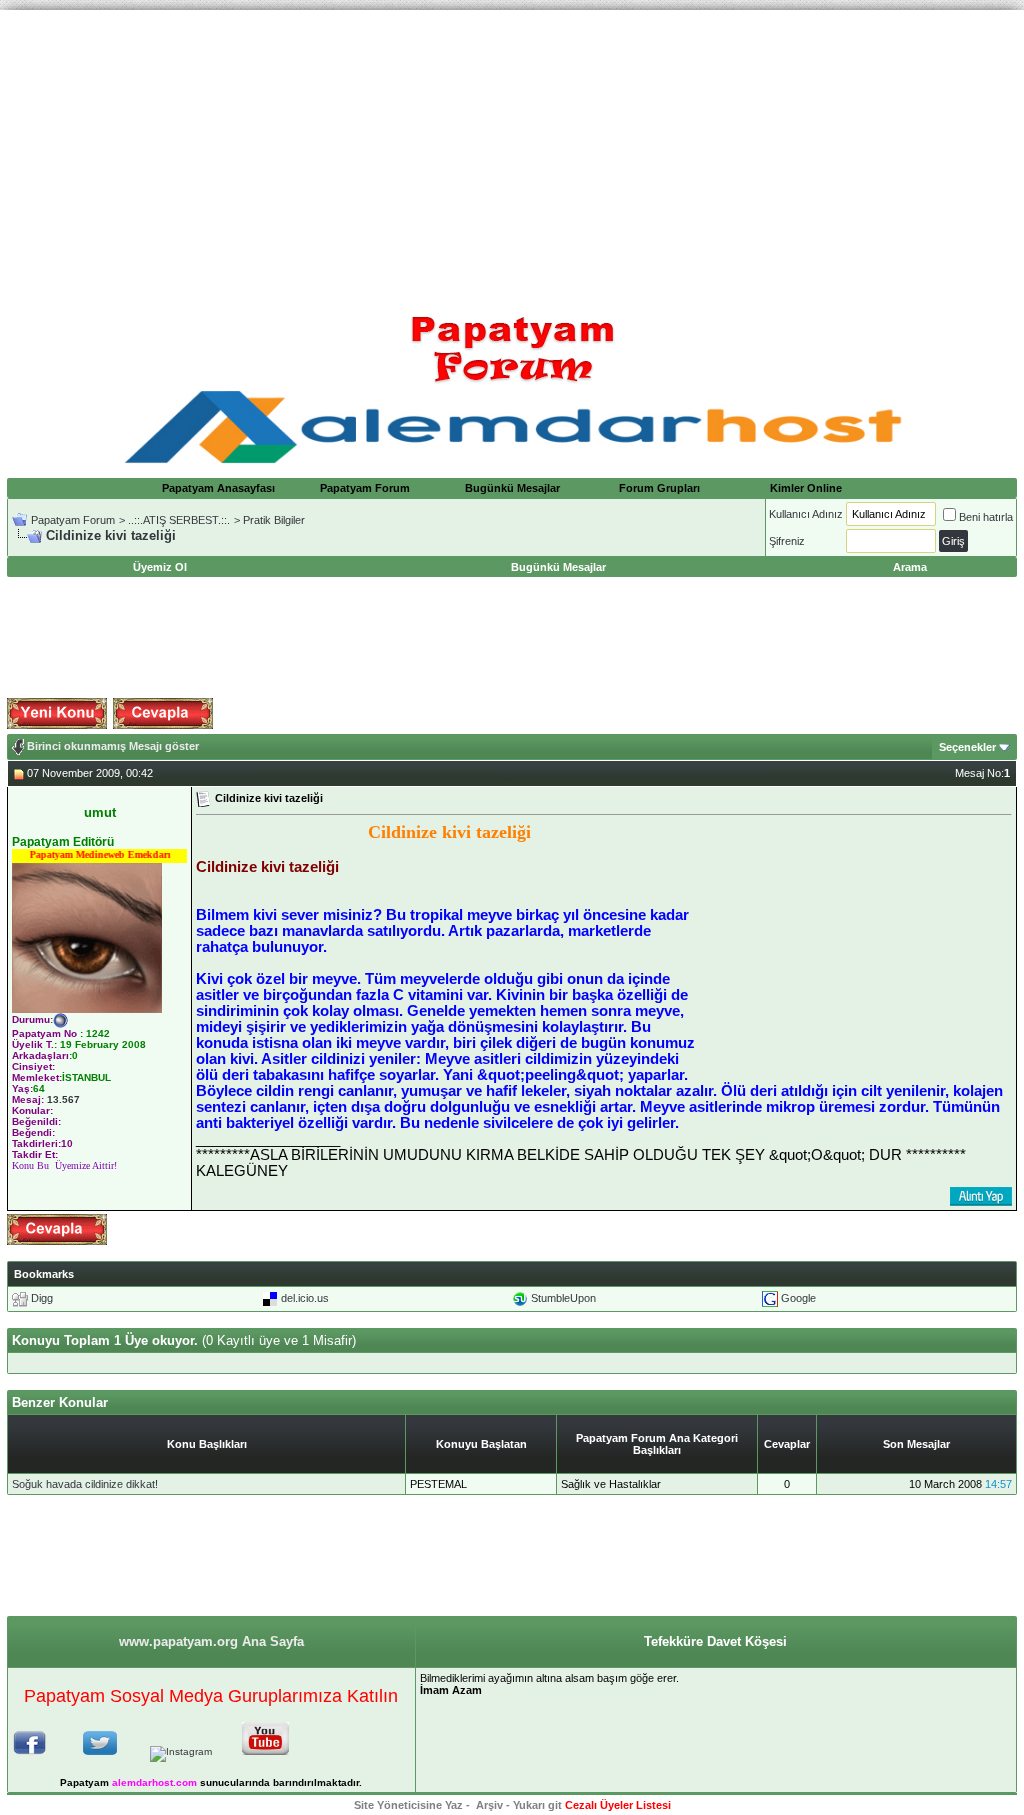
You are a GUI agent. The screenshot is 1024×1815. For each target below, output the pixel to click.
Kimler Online (806, 488)
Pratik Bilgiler (274, 520)
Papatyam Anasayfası (218, 488)
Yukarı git (537, 1805)
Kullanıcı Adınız (806, 514)
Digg (42, 1298)
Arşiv (489, 1805)
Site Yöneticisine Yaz (408, 1805)
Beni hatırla (986, 517)
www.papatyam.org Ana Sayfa (211, 1641)
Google (798, 1298)
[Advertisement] (512, 150)
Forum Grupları (659, 488)
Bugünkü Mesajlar (512, 488)
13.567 (63, 1099)
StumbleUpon (563, 1298)
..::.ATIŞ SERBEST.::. (179, 520)
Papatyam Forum (365, 488)
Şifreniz (787, 541)
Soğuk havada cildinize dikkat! (85, 1484)
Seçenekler (967, 747)
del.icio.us (305, 1298)
